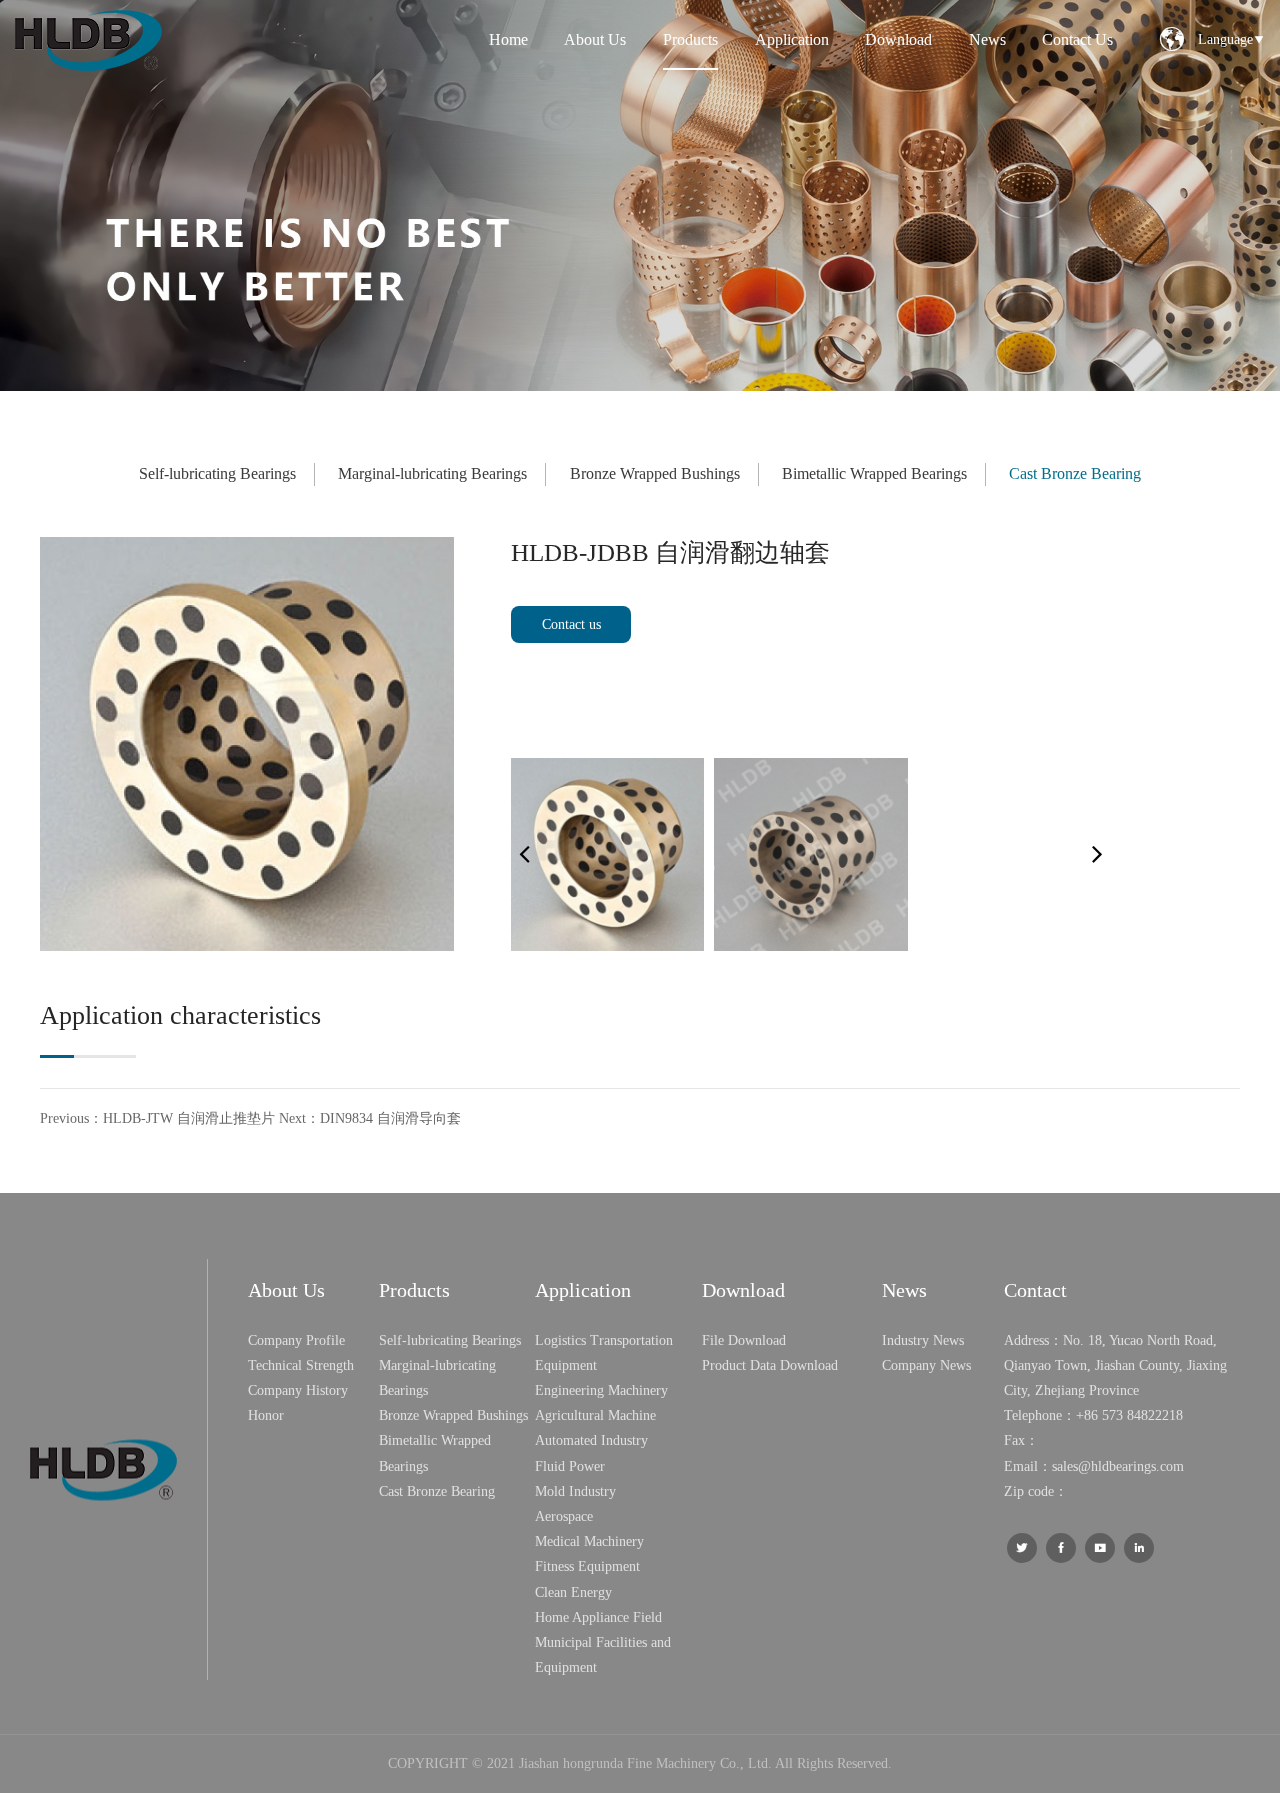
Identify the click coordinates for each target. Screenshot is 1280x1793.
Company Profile (296, 1340)
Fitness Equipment (587, 1566)
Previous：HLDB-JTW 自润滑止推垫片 (157, 1118)
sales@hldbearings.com (1118, 1466)
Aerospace (564, 1516)
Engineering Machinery (601, 1390)
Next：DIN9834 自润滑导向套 (370, 1118)
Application (792, 39)
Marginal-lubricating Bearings (432, 473)
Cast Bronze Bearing (1075, 473)
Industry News (923, 1340)
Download (898, 39)
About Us (595, 39)
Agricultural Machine (595, 1415)
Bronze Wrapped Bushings (655, 473)
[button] (1097, 854)
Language (1231, 39)
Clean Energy (573, 1592)
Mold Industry (575, 1491)
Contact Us (1077, 39)
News (987, 39)
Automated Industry (591, 1440)
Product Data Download (770, 1365)
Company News (926, 1365)
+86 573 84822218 (1129, 1415)
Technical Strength (301, 1365)
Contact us (571, 624)
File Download (744, 1340)
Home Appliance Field (598, 1617)
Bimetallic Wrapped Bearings (874, 473)
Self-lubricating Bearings (217, 473)
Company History (298, 1390)
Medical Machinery (589, 1541)
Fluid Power (570, 1466)
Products (690, 39)
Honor (266, 1415)
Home (508, 39)
